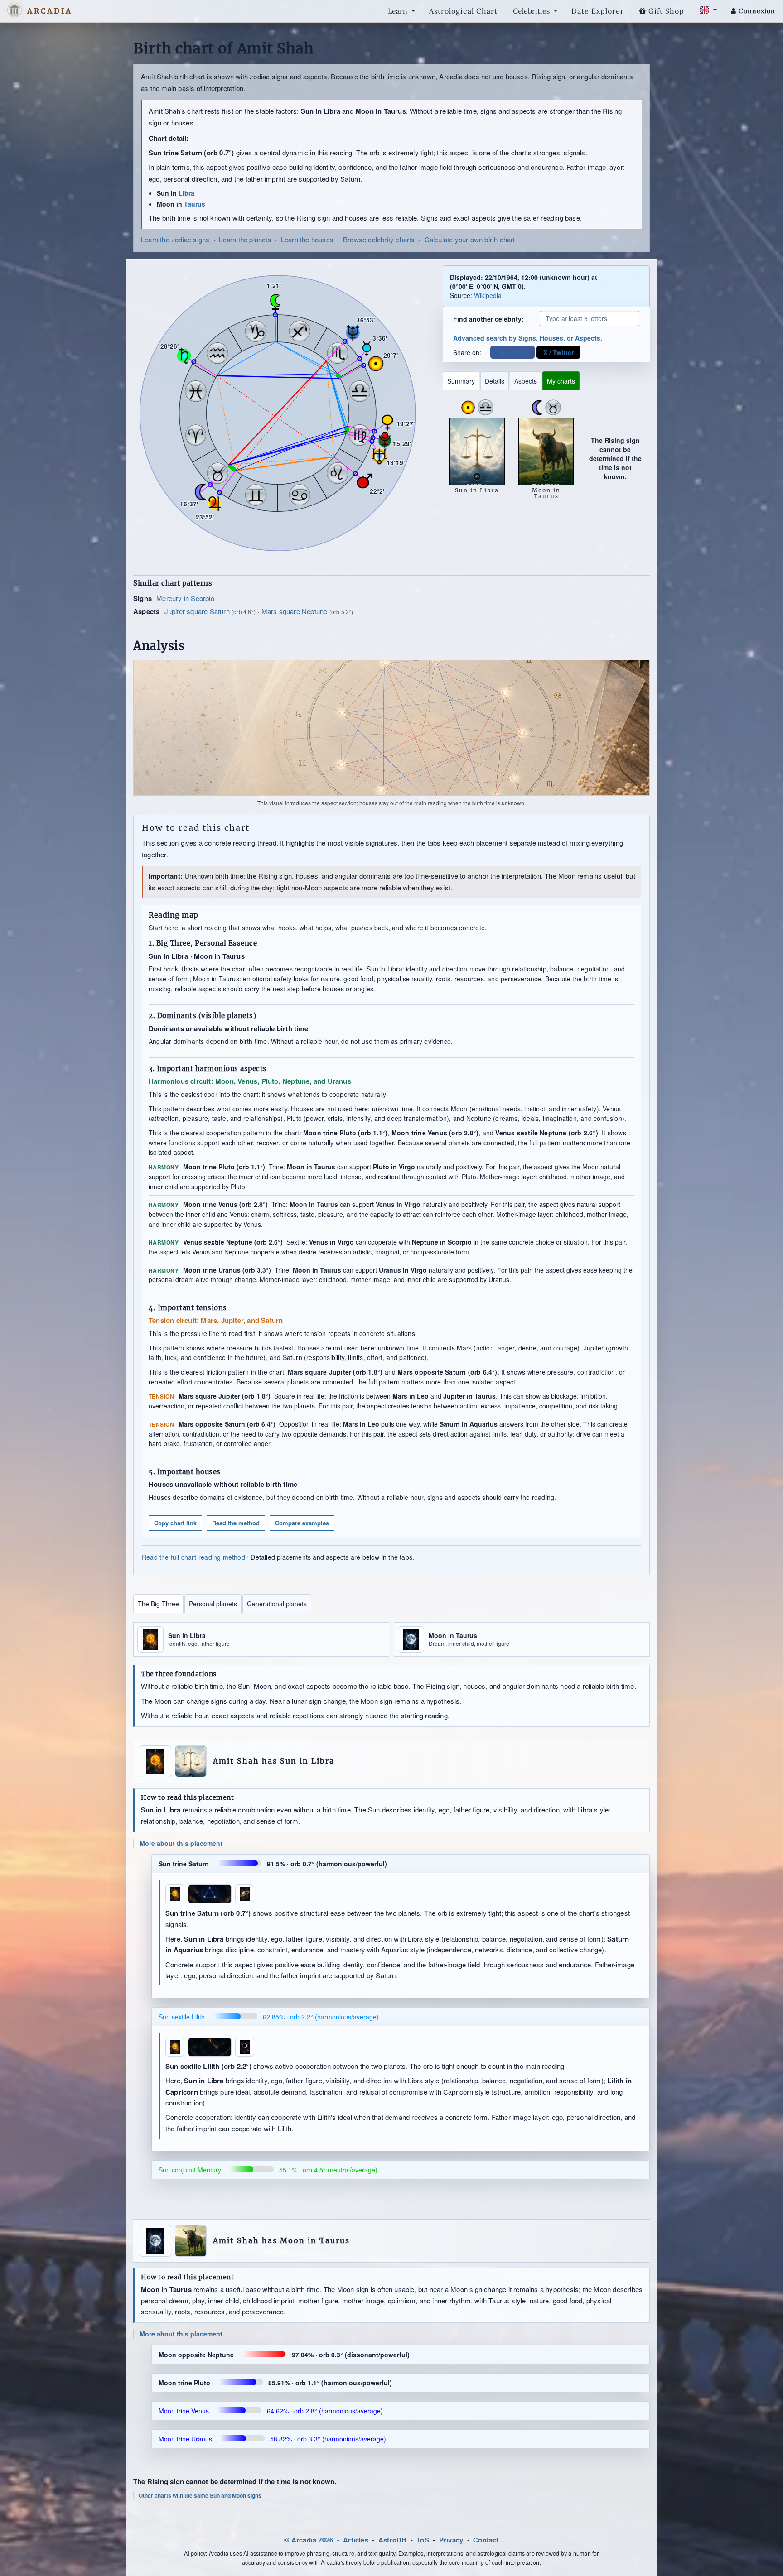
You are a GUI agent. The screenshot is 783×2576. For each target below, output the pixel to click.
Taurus (195, 204)
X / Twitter (558, 352)
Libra (186, 193)
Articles (356, 2540)
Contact (486, 2540)
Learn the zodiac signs (175, 239)
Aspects (526, 381)
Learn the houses (307, 239)
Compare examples (302, 1523)
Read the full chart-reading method (193, 1557)
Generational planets (277, 1604)
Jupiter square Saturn (197, 611)
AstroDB (392, 2540)
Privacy (451, 2540)
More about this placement (181, 1843)
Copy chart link (175, 1523)
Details (495, 381)
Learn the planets (245, 239)
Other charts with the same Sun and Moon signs (200, 2496)
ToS (423, 2540)
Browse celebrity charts (379, 239)
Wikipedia (488, 295)
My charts (561, 381)
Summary (461, 381)
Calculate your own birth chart (470, 239)
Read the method (236, 1523)
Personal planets (213, 1604)
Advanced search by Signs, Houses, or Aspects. (528, 338)
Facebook (512, 352)
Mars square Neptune (295, 611)
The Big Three (158, 1604)
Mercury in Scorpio (185, 598)
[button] (14, 10)
